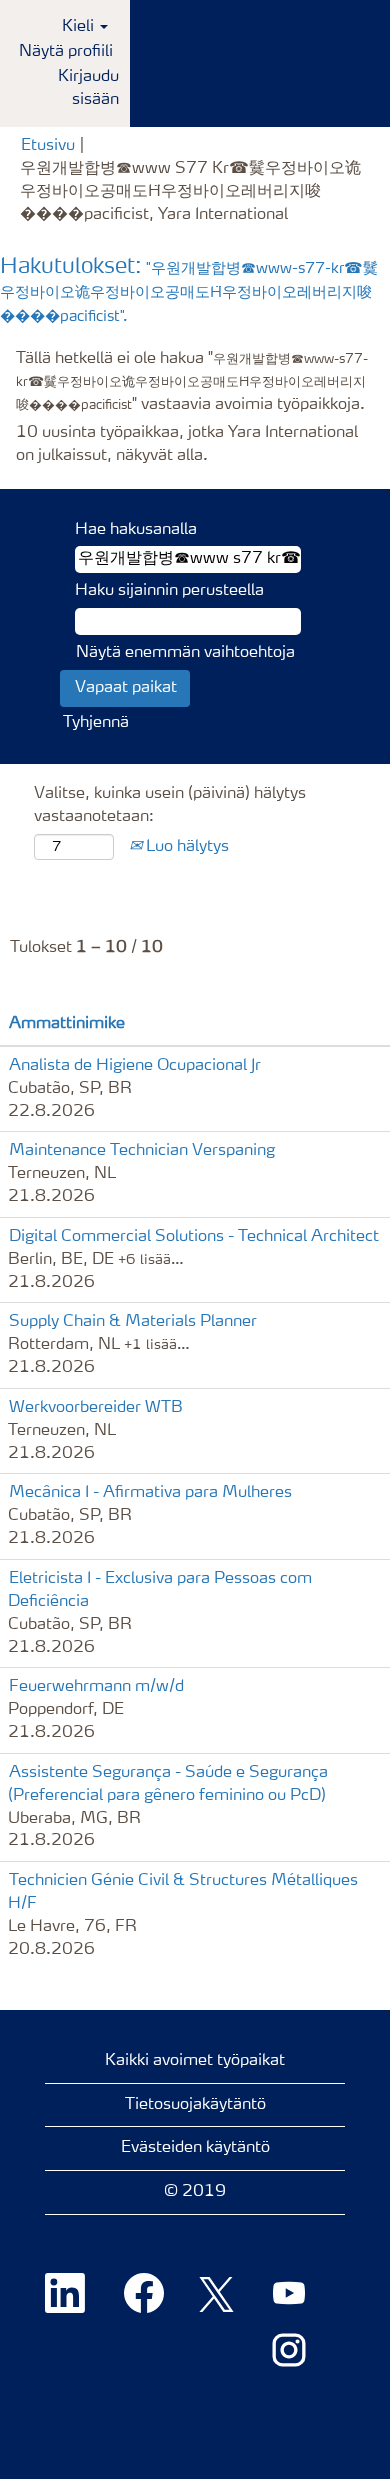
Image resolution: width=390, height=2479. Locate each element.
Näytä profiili (66, 52)
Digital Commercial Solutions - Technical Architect (194, 1237)
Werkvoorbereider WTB (96, 1408)
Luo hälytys (185, 847)
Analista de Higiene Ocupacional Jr (135, 1066)
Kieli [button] (80, 27)
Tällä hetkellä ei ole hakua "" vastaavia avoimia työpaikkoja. (192, 382)
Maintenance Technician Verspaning (142, 1151)
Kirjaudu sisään (88, 88)
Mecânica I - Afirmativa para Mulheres (150, 1493)
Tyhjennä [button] (96, 723)
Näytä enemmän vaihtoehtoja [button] (185, 653)
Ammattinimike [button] (67, 1024)
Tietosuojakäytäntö (195, 2105)
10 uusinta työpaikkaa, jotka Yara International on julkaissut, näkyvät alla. (187, 444)
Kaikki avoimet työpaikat (195, 2061)
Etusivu (48, 146)
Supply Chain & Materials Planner (133, 1322)
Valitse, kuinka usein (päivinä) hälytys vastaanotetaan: (170, 805)
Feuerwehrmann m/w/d (96, 1687)
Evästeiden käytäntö (195, 2148)
